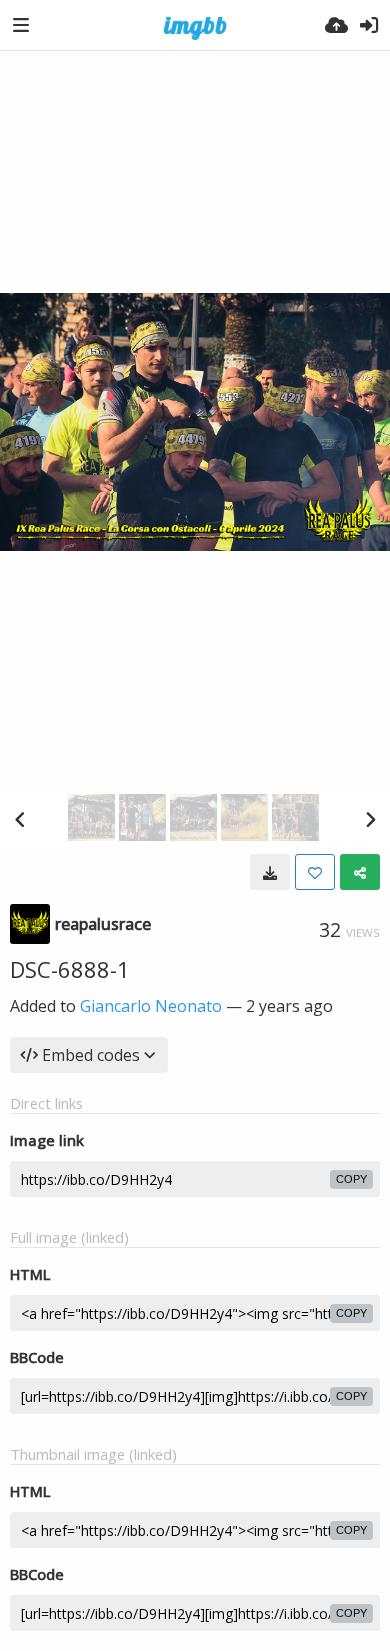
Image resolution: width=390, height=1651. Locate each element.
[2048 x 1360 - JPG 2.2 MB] (270, 872)
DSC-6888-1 (70, 969)
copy (351, 1179)
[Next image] (370, 819)
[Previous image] (20, 819)
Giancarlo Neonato (151, 1006)
